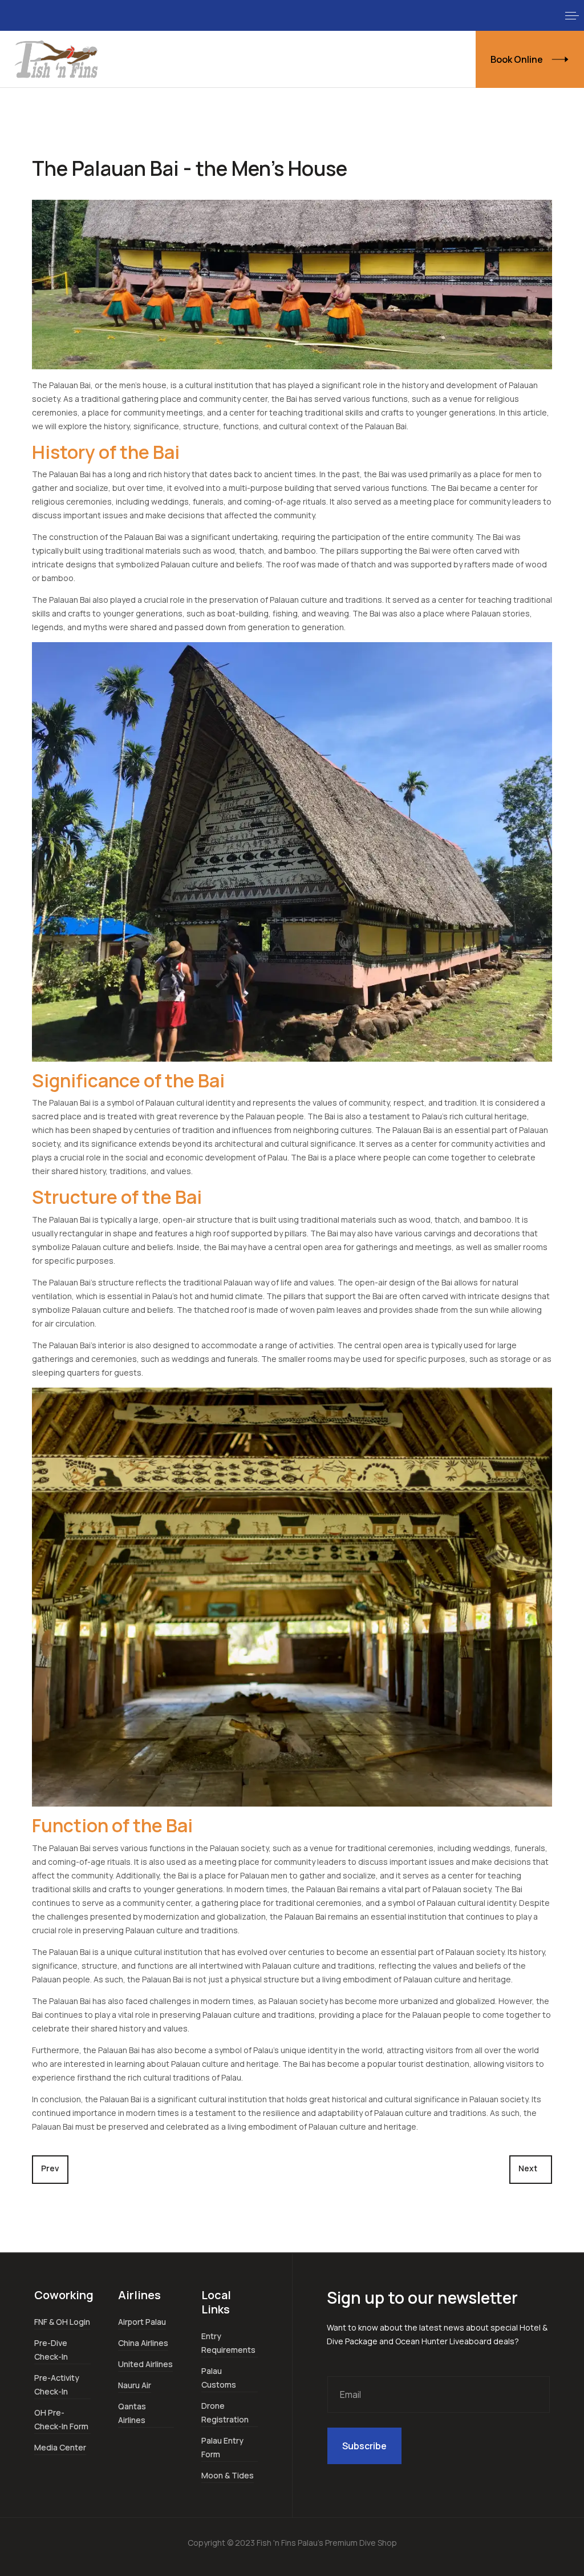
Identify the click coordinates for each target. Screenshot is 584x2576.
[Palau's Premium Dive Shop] (56, 59)
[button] (572, 15)
